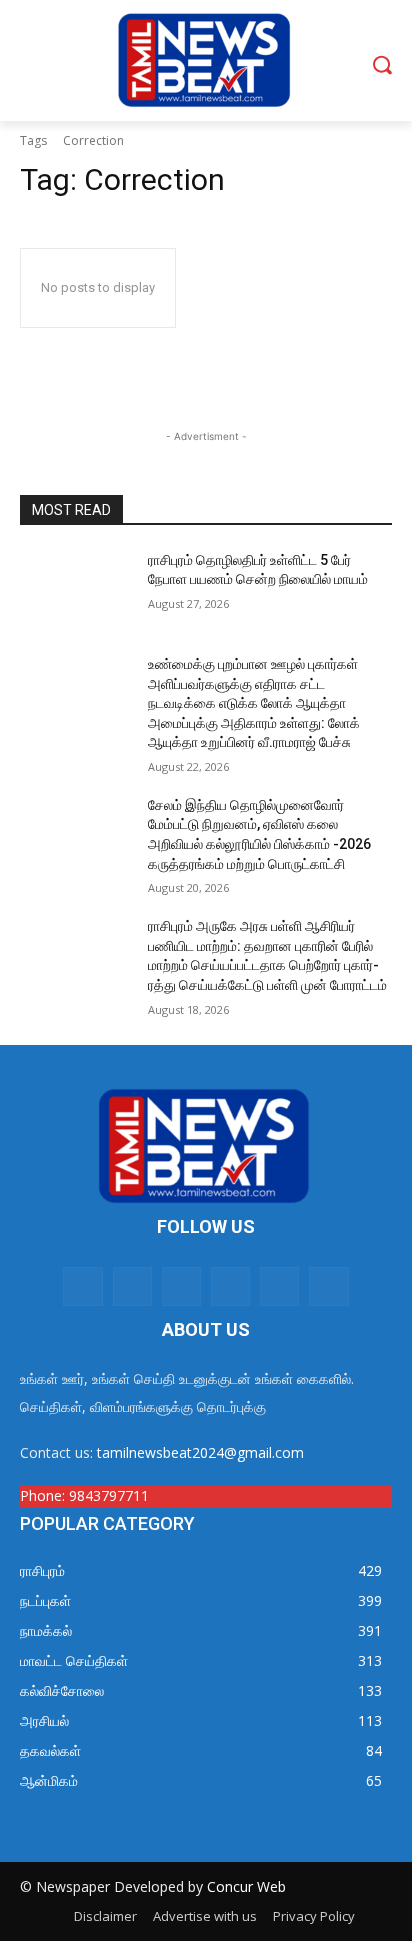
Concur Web (246, 1886)
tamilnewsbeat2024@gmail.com (200, 1452)
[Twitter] (230, 1286)
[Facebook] (132, 1286)
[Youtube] (279, 1286)
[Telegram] (328, 1286)
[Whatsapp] (82, 1286)
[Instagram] (181, 1286)
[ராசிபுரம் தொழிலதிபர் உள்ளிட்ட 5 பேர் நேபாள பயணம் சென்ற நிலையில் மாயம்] (76, 590)
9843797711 (109, 1495)
